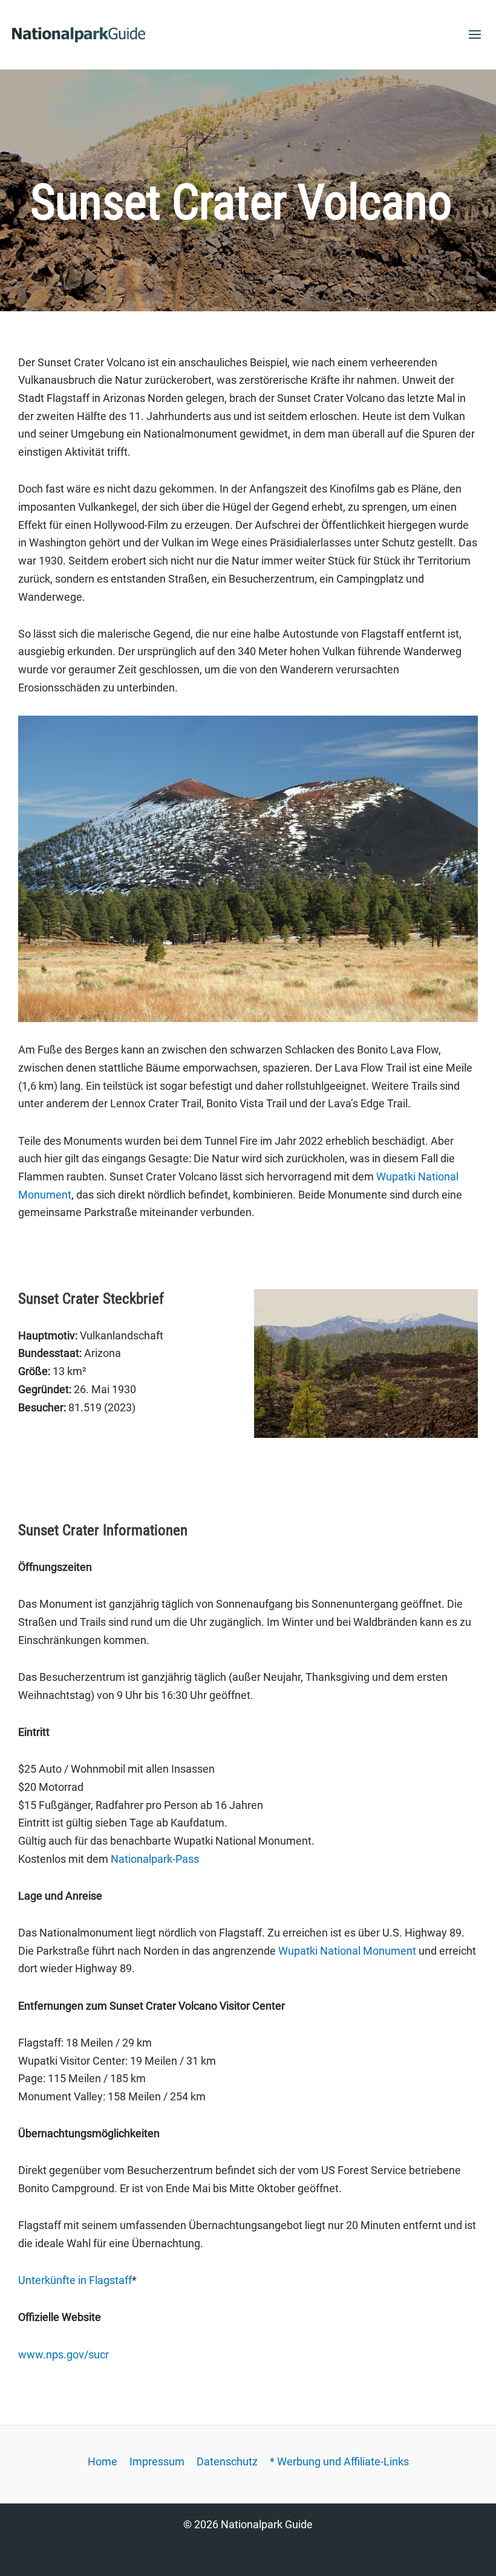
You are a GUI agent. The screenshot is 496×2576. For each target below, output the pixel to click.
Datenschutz (227, 2461)
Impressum (157, 2461)
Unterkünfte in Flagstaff (75, 2280)
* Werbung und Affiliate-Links (339, 2461)
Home (103, 2461)
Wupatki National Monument (347, 1951)
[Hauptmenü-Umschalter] (475, 35)
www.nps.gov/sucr (64, 2354)
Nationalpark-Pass (155, 1859)
